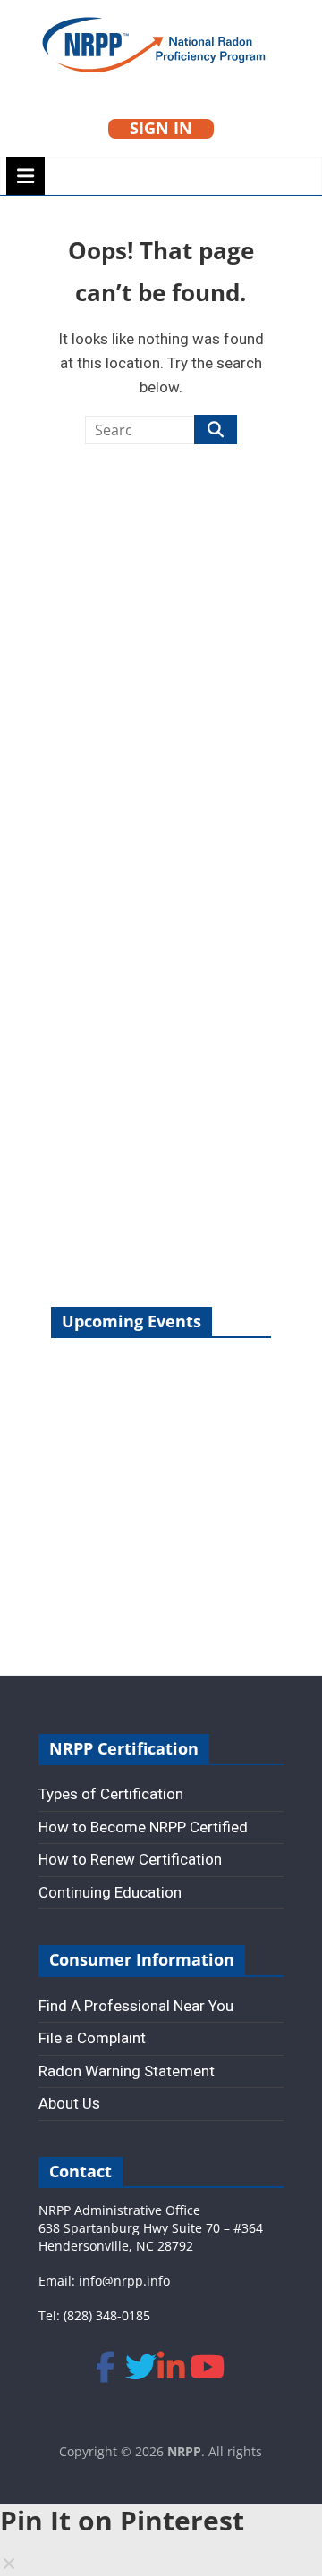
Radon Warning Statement (127, 2071)
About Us (69, 2103)
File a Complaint (92, 2038)
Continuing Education (110, 1892)
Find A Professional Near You (136, 2006)
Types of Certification (111, 1794)
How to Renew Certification (130, 1859)
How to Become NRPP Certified (143, 1827)
